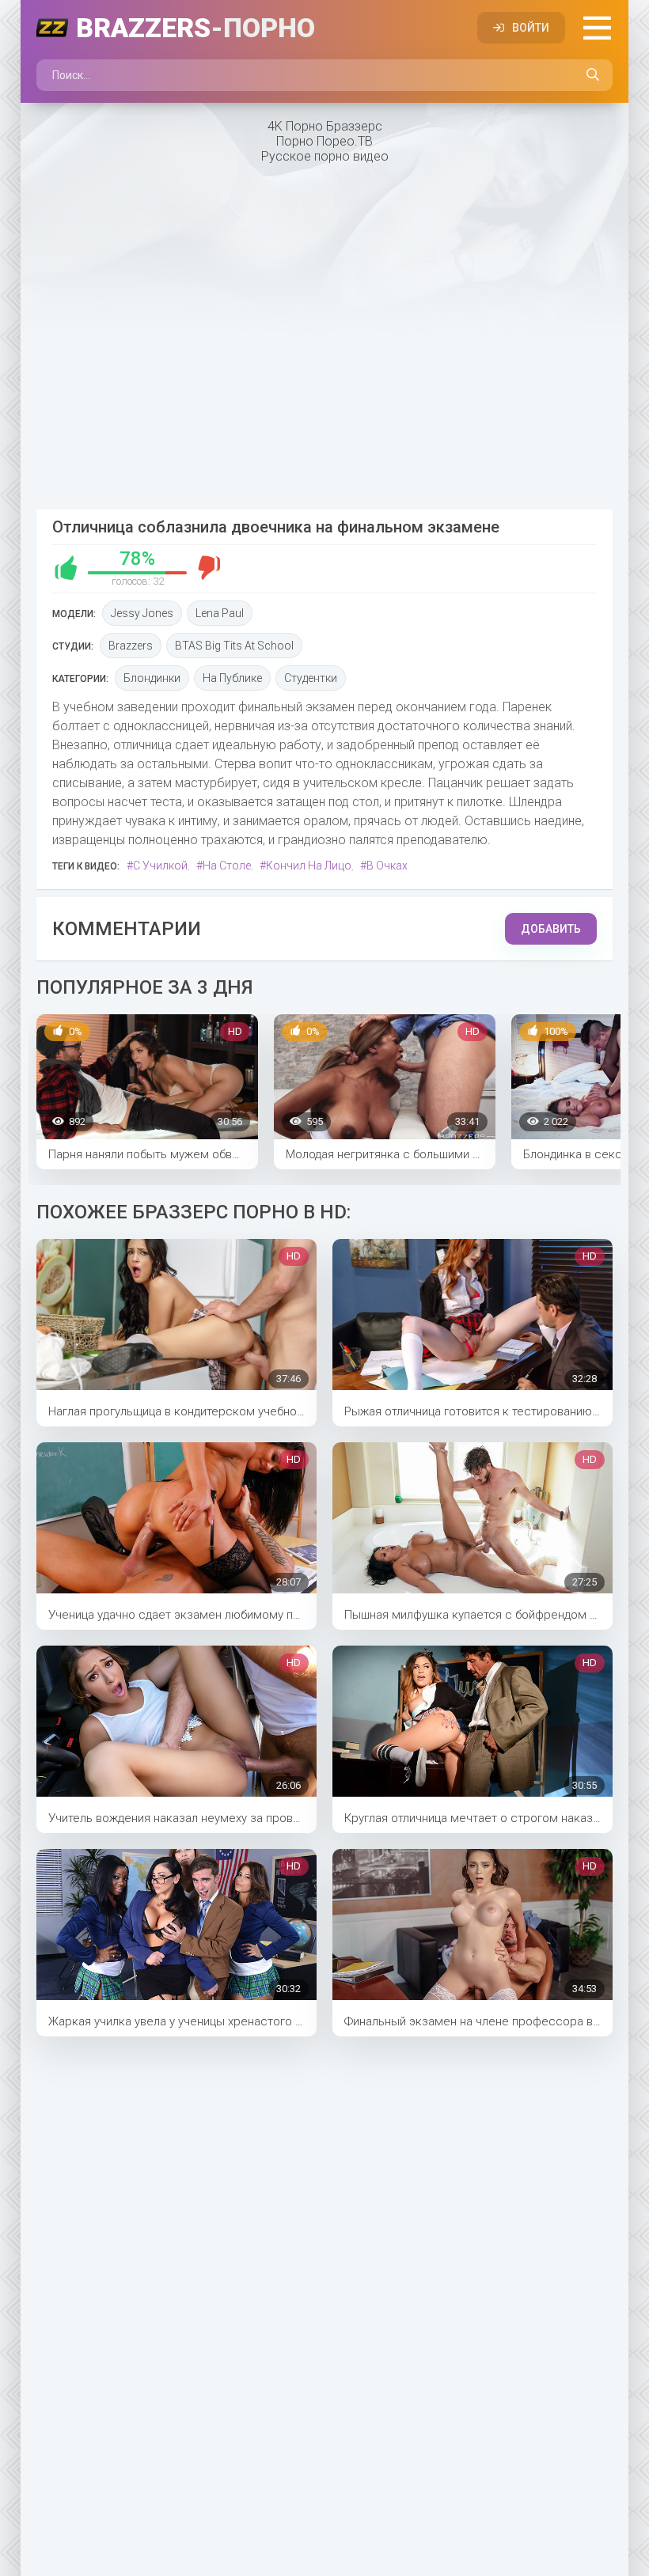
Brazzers (195, 28)
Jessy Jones (142, 613)
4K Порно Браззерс (325, 126)
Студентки (311, 678)
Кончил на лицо (309, 866)
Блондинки (152, 678)
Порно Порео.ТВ (324, 141)
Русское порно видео (325, 156)
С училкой (160, 866)
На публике (232, 678)
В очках (387, 866)
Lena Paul (220, 613)
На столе (227, 866)
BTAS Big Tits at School (234, 646)
